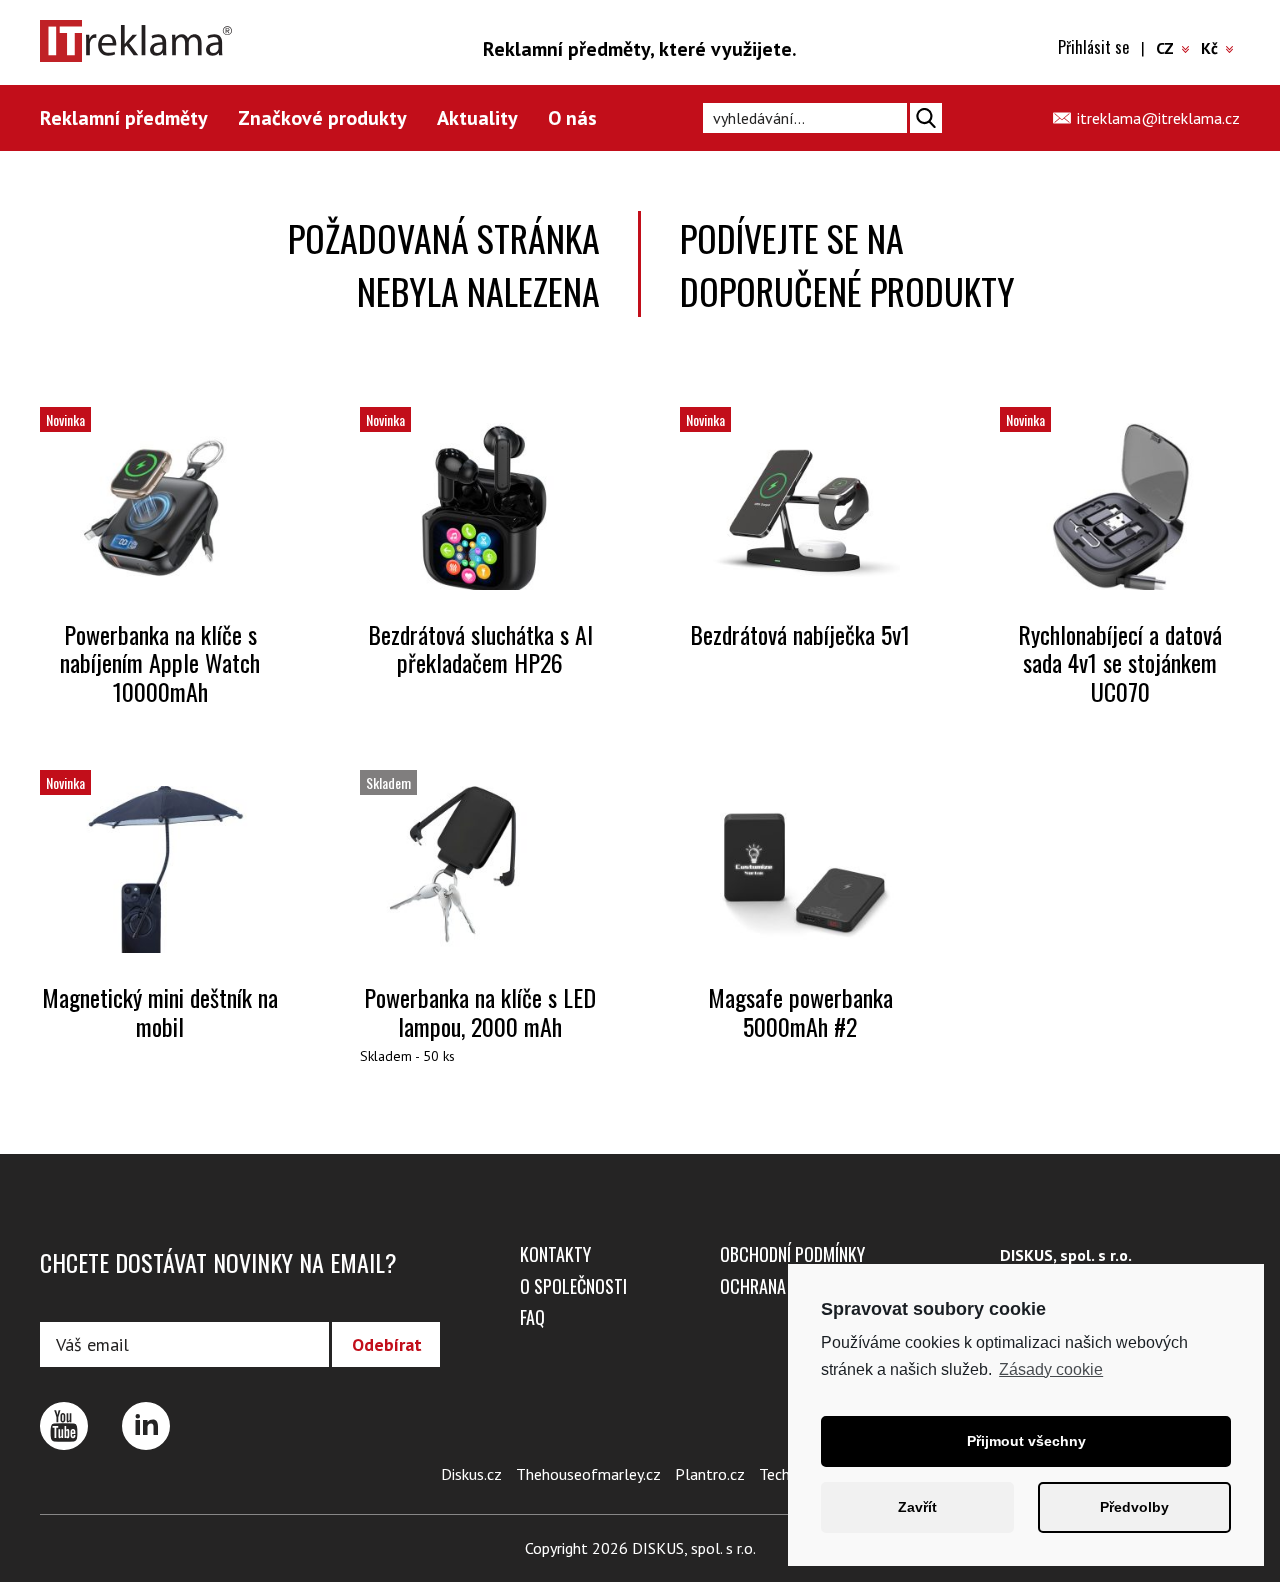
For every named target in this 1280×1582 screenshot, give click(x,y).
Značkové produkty (322, 118)
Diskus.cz (471, 1474)
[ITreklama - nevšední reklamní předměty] (155, 41)
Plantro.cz (710, 1474)
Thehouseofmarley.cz (588, 1474)
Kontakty (555, 1254)
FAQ (532, 1317)
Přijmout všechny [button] (1026, 1441)
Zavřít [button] (917, 1507)
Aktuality (477, 118)
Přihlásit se (1093, 47)
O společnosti (573, 1286)
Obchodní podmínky (792, 1254)
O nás (572, 118)
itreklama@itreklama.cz (1158, 118)
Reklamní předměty (124, 118)
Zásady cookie (1051, 1369)
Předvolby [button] (1134, 1507)
